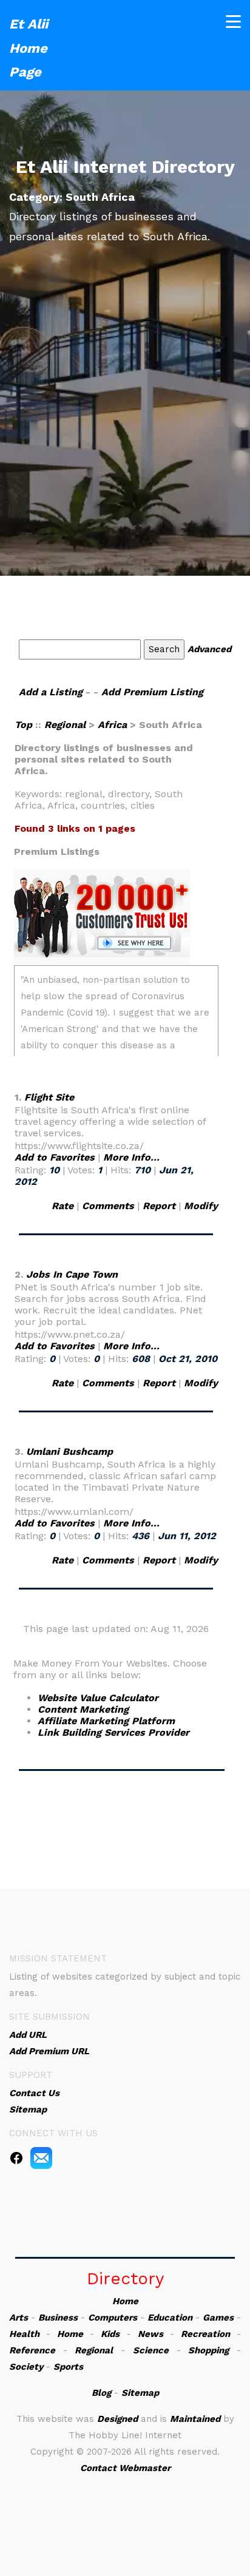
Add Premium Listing (152, 692)
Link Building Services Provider (113, 1732)
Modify (201, 1206)
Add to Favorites (55, 1157)
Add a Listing (51, 692)
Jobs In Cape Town (72, 1274)
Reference (32, 2350)
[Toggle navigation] (233, 22)
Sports (68, 2367)
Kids (110, 2334)
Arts (19, 2318)
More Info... (131, 1157)
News (150, 2334)
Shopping (208, 2350)
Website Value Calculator (98, 1698)
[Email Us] (41, 2157)
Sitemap (140, 2393)
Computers (113, 2318)
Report (159, 1206)
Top (25, 725)
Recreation (205, 2334)
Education (170, 2318)
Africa (112, 725)
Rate (62, 1206)
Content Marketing (83, 1709)
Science (151, 2350)
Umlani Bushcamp (69, 1452)
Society (26, 2367)
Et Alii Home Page (29, 48)
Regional (65, 725)
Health (24, 2334)
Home (125, 2301)
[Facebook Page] (16, 2157)
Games (218, 2318)
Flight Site (49, 1097)
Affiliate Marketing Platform (106, 1721)
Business (58, 2318)
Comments (108, 1206)
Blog (101, 2393)
